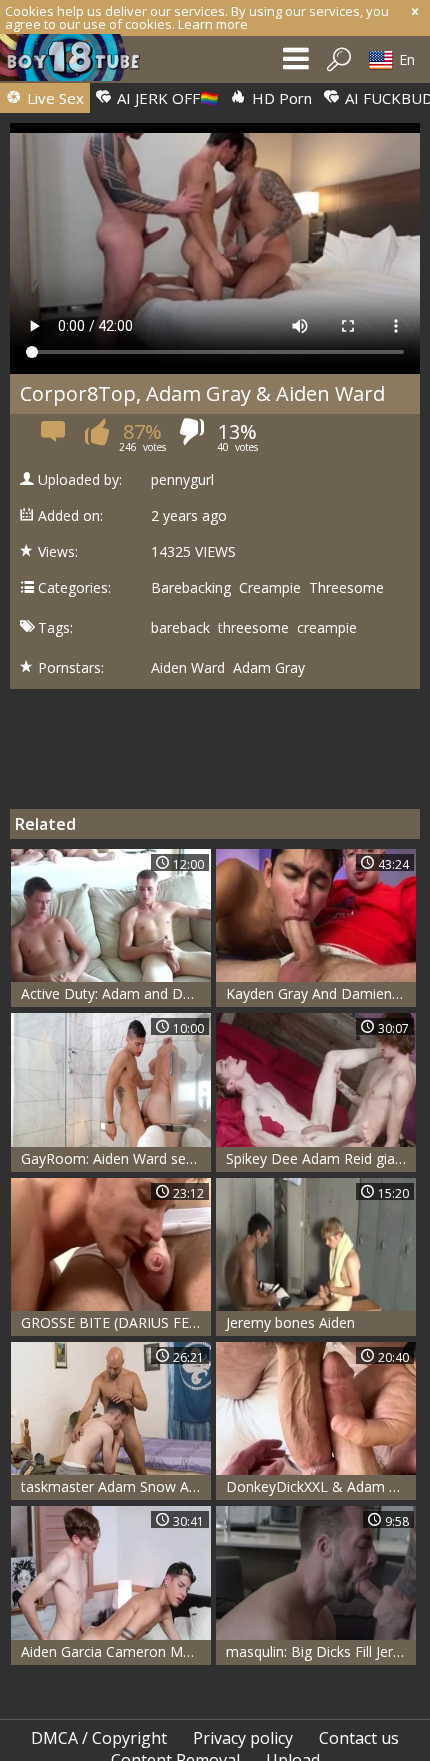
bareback (180, 628)
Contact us (359, 1738)
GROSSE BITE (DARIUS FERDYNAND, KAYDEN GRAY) (116, 1322)
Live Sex (53, 98)
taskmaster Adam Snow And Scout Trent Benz (116, 1486)
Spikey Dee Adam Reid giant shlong (321, 1158)
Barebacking (191, 588)
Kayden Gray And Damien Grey (321, 993)
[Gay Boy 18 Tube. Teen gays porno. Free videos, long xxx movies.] (80, 62)
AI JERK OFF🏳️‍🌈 (166, 98)
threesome (253, 628)
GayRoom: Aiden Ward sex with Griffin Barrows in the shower (116, 1158)
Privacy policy (243, 1738)
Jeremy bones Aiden (290, 1322)
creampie (327, 628)
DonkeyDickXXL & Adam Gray (321, 1486)
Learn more (213, 24)
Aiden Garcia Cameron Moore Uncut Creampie (116, 1651)
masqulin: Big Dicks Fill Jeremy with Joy (321, 1651)
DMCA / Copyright (99, 1738)
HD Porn (280, 98)
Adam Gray (269, 668)
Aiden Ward (188, 668)
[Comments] (54, 437)
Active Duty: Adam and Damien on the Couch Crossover (116, 993)
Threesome (346, 588)
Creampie (270, 588)
